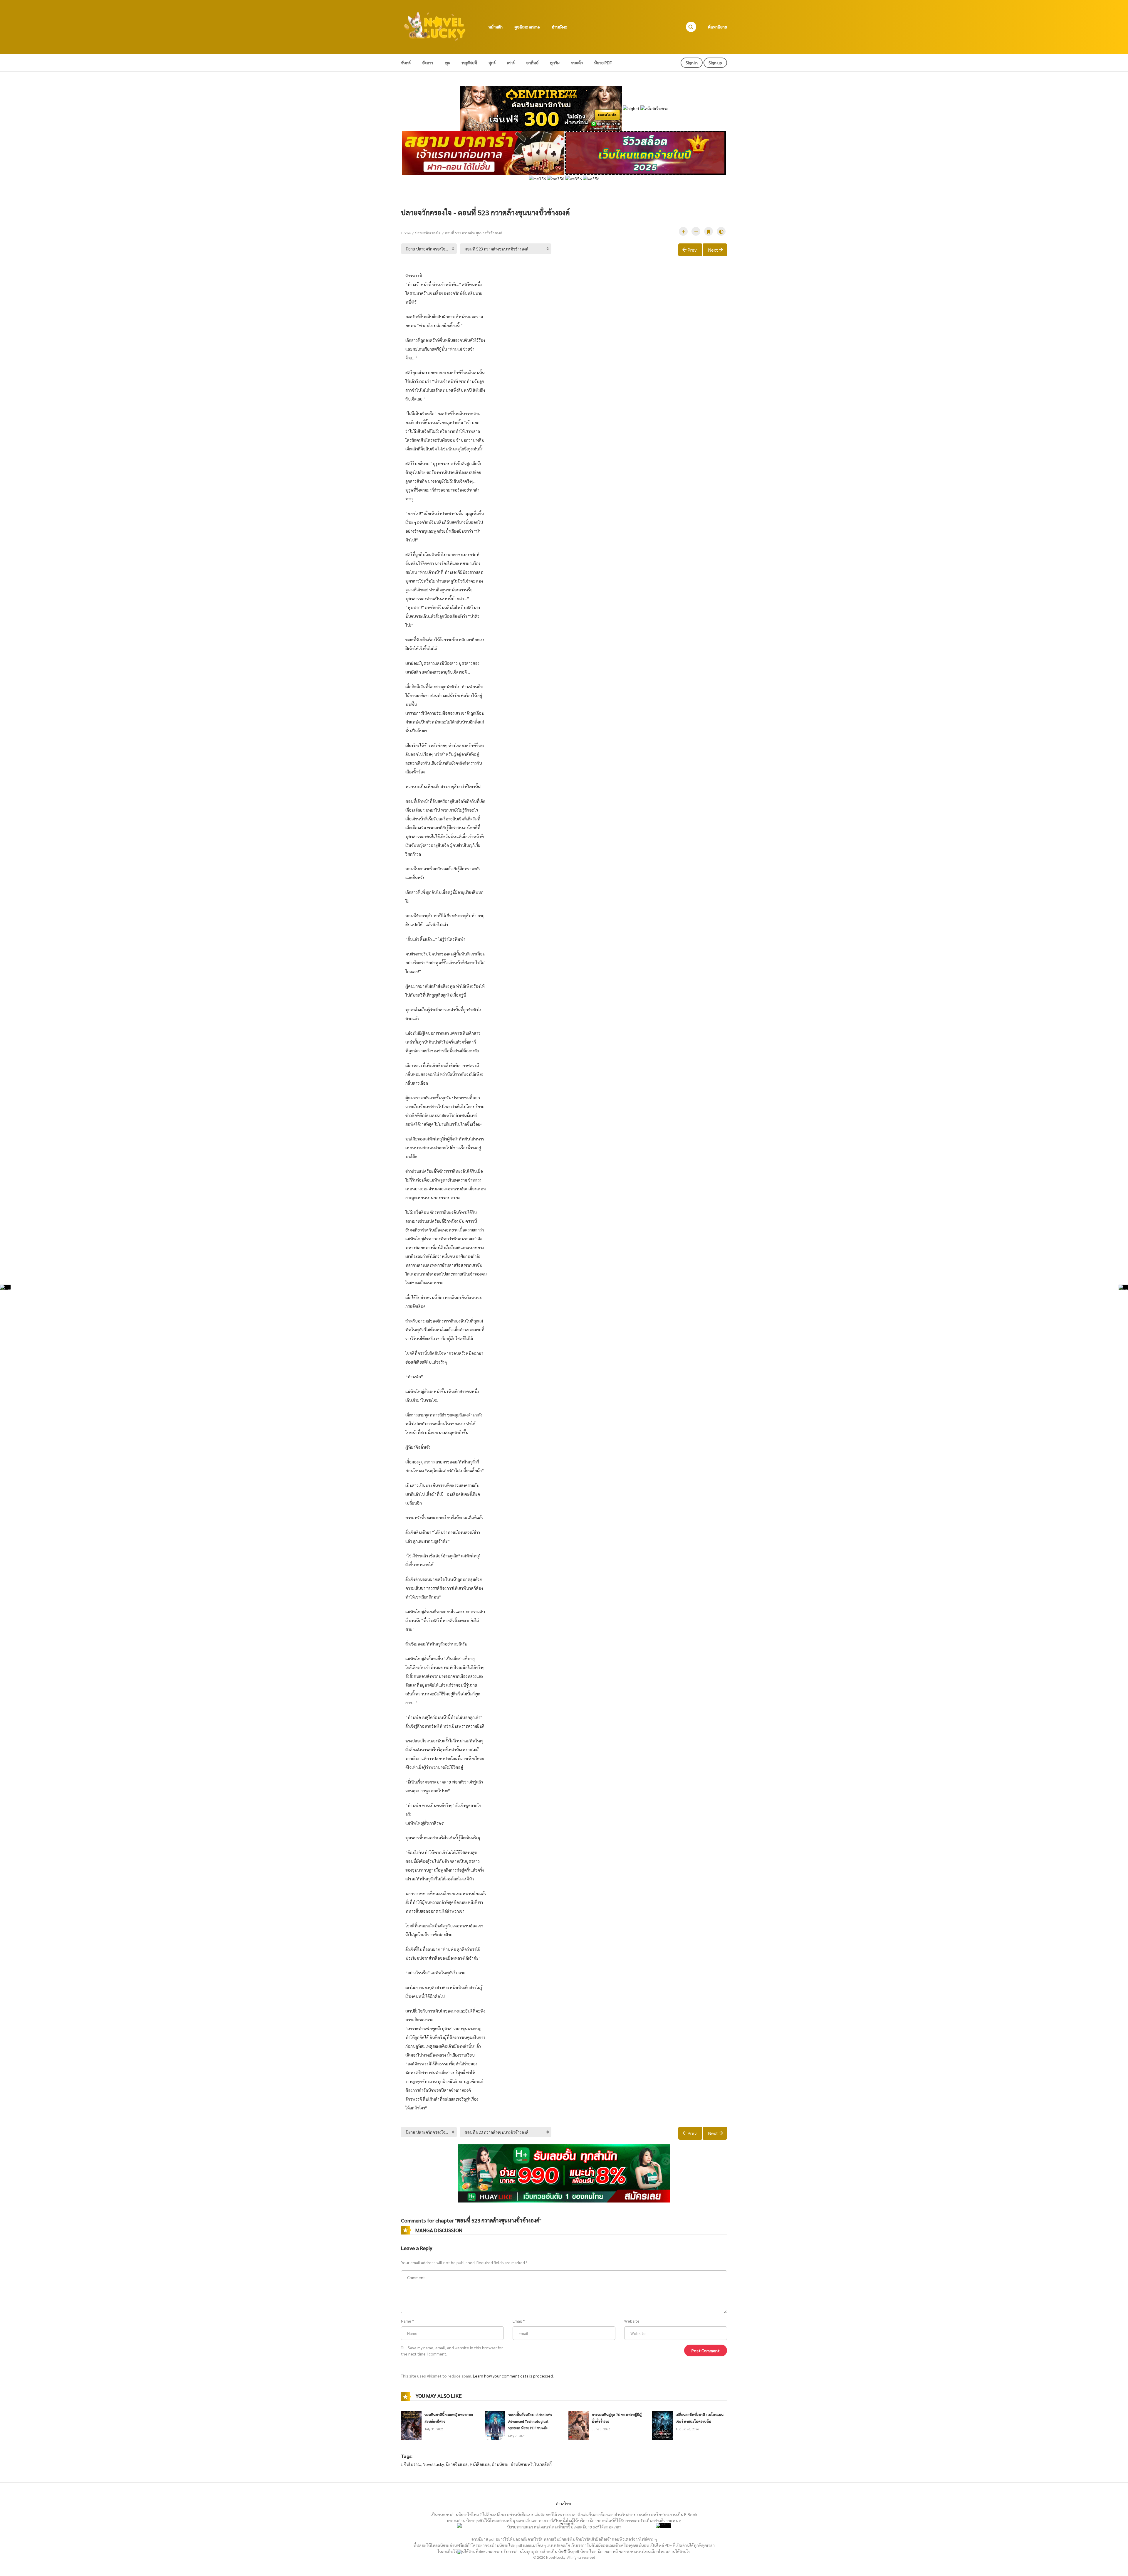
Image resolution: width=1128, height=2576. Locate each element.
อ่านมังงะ (559, 27)
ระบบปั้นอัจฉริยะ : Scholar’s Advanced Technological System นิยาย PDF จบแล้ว (530, 2421)
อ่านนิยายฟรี (522, 2464)
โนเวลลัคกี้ (543, 2464)
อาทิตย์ (532, 63)
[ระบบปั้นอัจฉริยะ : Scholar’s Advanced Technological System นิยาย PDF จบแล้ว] (495, 2425)
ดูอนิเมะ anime (527, 27)
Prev (692, 250)
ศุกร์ (492, 63)
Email (517, 2321)
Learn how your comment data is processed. (513, 2376)
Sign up (715, 63)
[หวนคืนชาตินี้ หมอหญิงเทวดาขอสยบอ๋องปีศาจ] (411, 2425)
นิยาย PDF (603, 63)
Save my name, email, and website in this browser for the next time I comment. (452, 2351)
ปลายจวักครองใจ (428, 233)
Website (632, 2321)
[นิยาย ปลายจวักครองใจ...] (429, 249)
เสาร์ (511, 63)
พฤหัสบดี (469, 63)
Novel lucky (433, 2464)
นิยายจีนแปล (457, 2464)
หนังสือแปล (480, 2464)
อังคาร (428, 63)
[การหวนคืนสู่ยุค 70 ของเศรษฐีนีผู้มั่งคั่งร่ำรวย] (579, 2425)
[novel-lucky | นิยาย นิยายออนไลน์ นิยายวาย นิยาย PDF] (435, 26)
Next (713, 250)
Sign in (692, 63)
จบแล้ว (577, 63)
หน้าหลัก (496, 27)
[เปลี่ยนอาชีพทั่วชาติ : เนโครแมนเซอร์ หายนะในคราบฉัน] (662, 2425)
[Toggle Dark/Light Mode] (721, 231)
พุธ (447, 63)
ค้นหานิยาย (717, 27)
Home (406, 233)
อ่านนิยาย (500, 2464)
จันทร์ (406, 63)
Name (406, 2321)
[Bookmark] (709, 231)
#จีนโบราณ (411, 2464)
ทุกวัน (555, 63)
